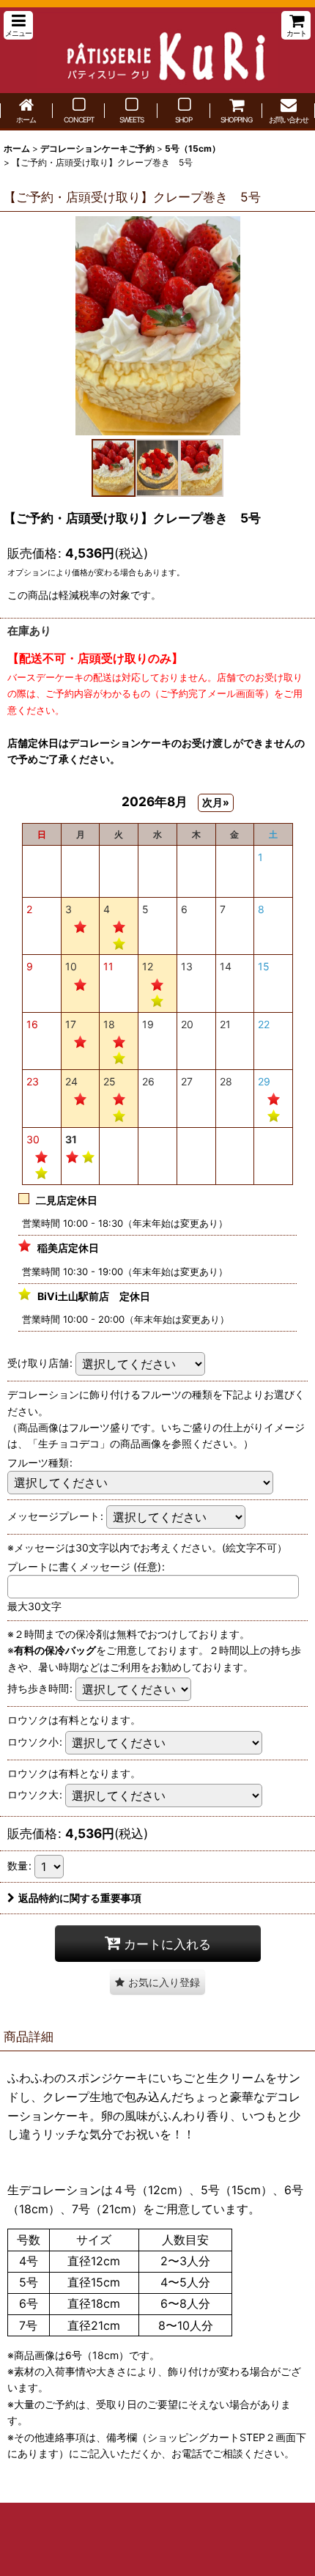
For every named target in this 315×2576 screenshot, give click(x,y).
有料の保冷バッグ (55, 1650)
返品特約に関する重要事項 (80, 1898)
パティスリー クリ (157, 50)
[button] (18, 25)
